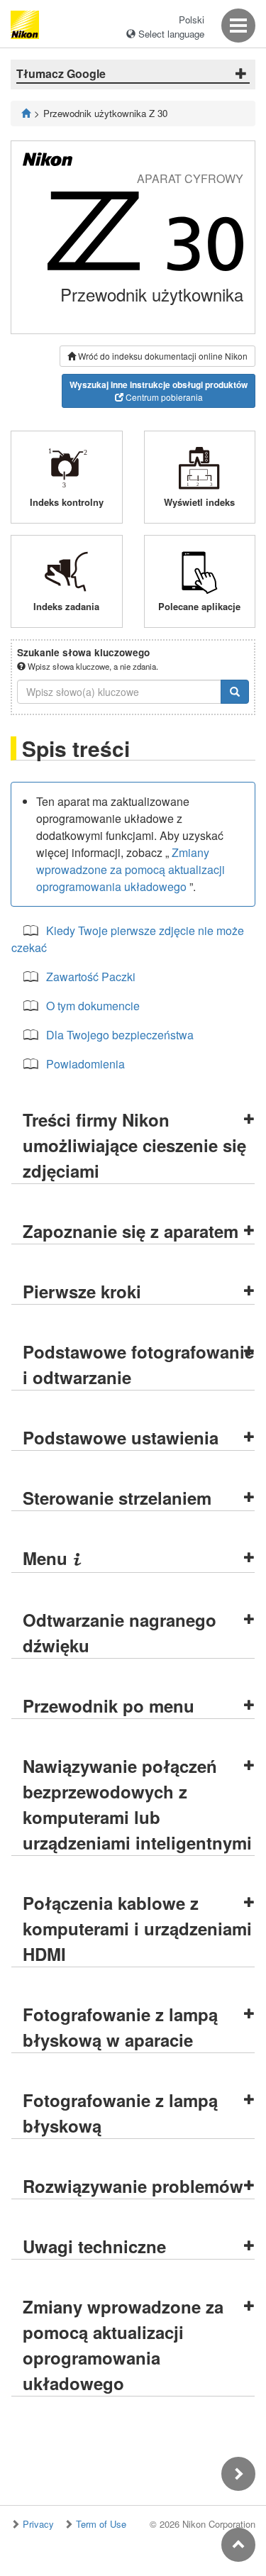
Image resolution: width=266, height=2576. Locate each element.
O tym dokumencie (93, 1006)
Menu (52, 1558)
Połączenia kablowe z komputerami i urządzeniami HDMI (137, 1928)
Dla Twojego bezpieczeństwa (120, 1035)
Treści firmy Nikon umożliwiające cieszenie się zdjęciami (134, 1145)
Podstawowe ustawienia (121, 1437)
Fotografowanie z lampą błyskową (120, 2113)
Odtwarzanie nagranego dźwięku (120, 1632)
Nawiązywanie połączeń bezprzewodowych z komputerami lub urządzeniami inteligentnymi (137, 1804)
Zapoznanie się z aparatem (131, 1231)
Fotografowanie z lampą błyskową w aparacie (120, 2027)
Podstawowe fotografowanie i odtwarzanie (138, 1364)
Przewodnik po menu (109, 1706)
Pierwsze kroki (82, 1291)
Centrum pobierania (159, 391)
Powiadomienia (85, 1064)
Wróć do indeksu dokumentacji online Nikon (162, 356)
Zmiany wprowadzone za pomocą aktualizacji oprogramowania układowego (131, 869)
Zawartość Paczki (91, 977)
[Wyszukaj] (235, 692)
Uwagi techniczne (94, 2246)
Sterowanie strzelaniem (117, 1498)
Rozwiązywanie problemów (133, 2186)
